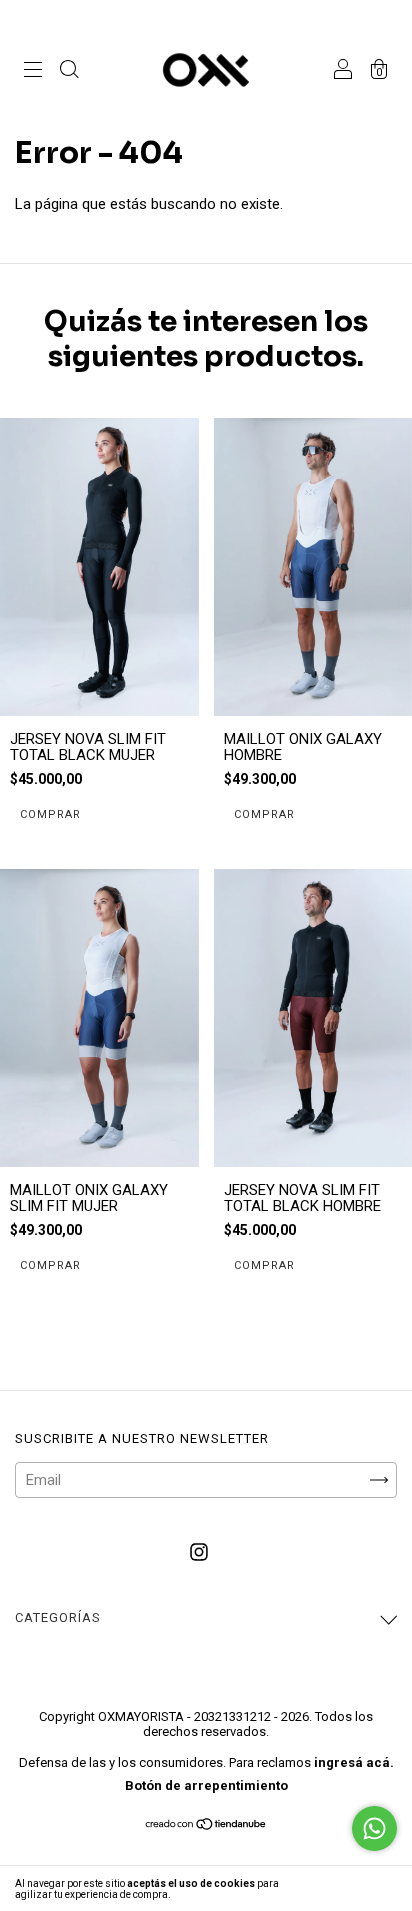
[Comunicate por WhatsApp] (374, 1828)
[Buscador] (69, 72)
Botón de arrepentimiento (206, 1785)
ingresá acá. (354, 1762)
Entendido (358, 1888)
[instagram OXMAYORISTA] (199, 1552)
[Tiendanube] (206, 1826)
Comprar (264, 814)
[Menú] (33, 72)
